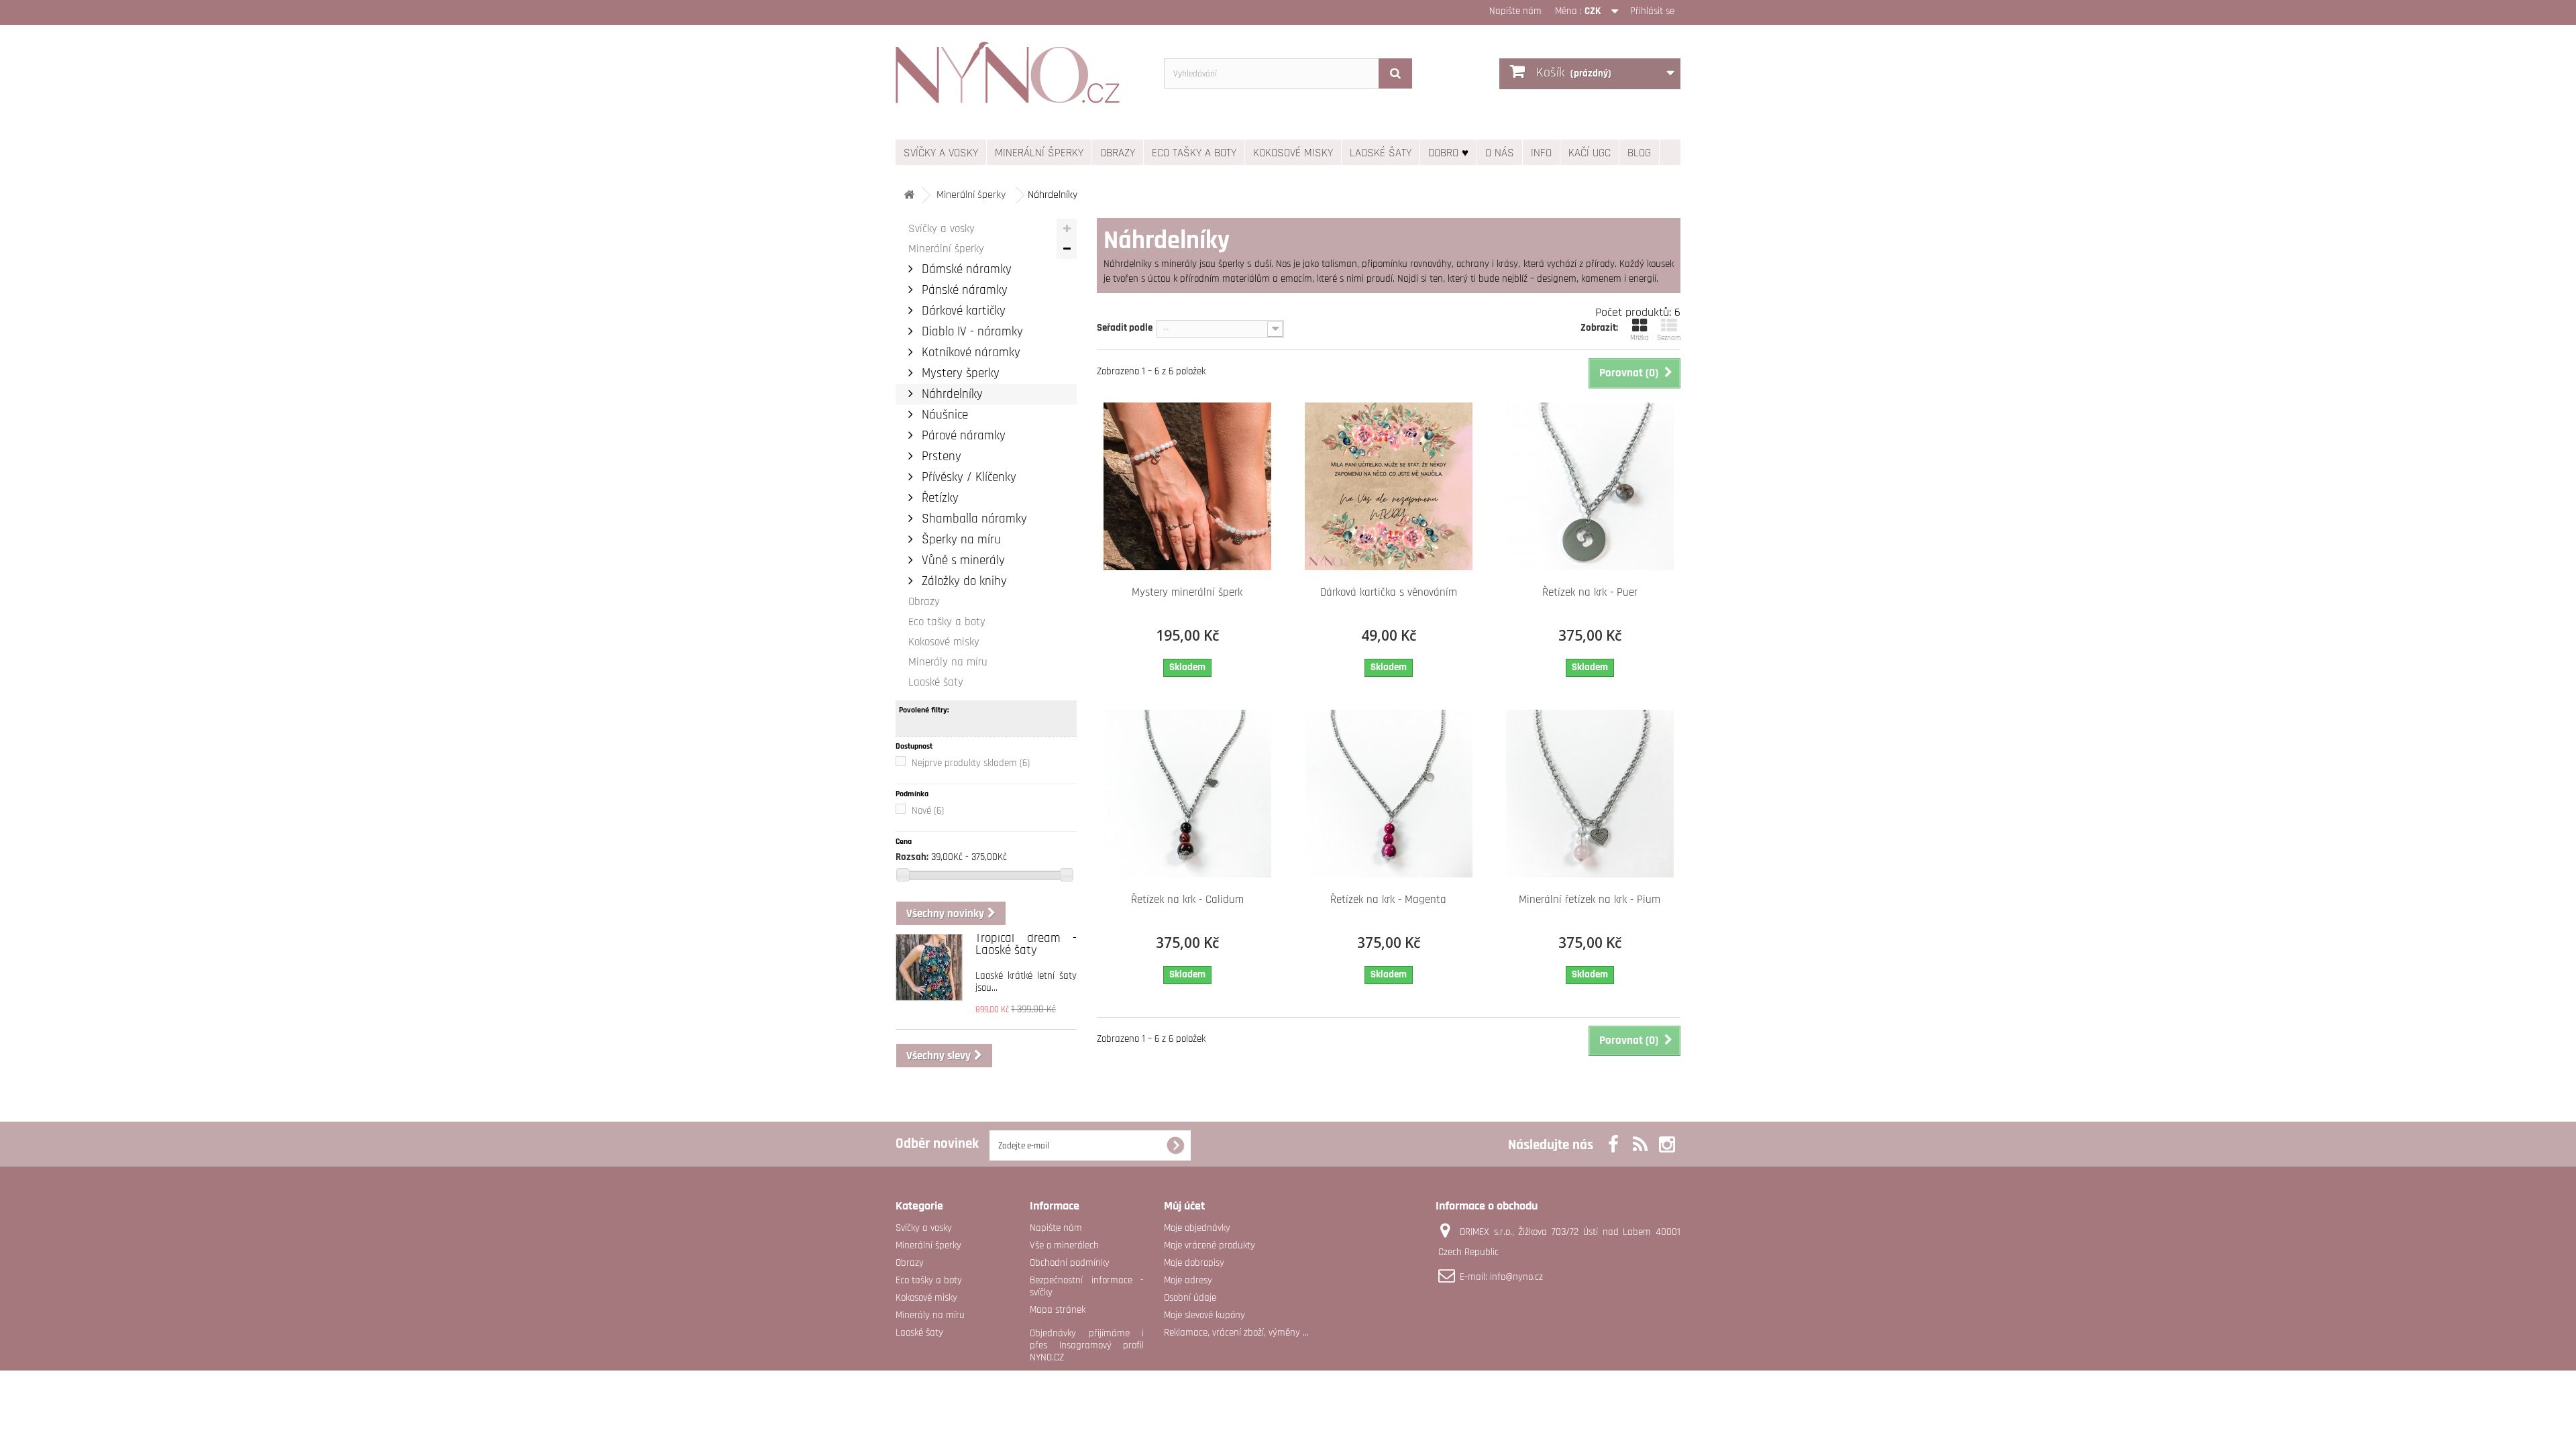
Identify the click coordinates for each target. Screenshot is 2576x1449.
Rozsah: (912, 857)
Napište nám (1515, 11)
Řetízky (938, 498)
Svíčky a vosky (941, 153)
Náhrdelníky (951, 394)
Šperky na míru (960, 540)
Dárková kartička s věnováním (1389, 592)
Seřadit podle (1125, 328)
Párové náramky (962, 436)
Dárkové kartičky (962, 311)
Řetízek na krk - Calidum (1187, 900)
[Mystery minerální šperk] (1187, 486)
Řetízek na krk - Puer (1590, 592)
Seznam (1669, 338)
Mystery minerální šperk (1187, 592)
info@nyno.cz (1516, 1277)
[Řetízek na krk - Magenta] (1389, 794)
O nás (1500, 153)
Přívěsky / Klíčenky (967, 477)
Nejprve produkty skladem (971, 763)
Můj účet (1184, 1206)
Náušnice (943, 415)
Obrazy (1118, 153)
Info (1541, 153)
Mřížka (1640, 338)
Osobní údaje (1190, 1298)
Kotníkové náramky (969, 353)
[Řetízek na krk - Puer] (1590, 486)
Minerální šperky (1039, 153)
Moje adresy (1188, 1280)
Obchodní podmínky (1070, 1263)
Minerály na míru (948, 662)
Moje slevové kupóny (1204, 1315)
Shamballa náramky (973, 519)
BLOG (1639, 153)
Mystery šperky (959, 373)
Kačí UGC (1590, 153)
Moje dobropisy (1194, 1263)
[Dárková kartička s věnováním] (1389, 486)
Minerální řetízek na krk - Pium (1590, 900)
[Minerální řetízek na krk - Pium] (1590, 794)
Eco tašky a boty (1194, 153)
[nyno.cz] (1020, 79)
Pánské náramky (963, 290)
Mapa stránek (1058, 1310)
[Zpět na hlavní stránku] (909, 196)
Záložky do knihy (963, 581)
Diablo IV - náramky (971, 332)
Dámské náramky (965, 269)
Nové (928, 811)
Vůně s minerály (962, 560)
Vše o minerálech (1064, 1245)
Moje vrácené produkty (1210, 1245)
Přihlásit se (1652, 11)
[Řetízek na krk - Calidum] (1187, 794)
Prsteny (940, 457)
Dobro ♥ (1448, 153)
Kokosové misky (1293, 153)
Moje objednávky (1197, 1228)
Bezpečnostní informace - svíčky (1087, 1286)
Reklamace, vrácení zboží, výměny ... (1236, 1333)
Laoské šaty (1381, 153)
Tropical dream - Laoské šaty (1026, 944)
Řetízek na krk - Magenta (1388, 900)
